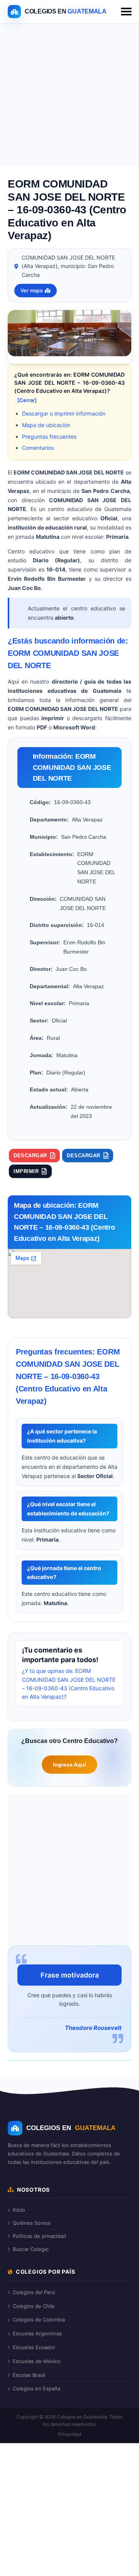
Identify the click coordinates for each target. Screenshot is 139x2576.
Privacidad (69, 2434)
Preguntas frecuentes (49, 437)
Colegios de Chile (34, 2306)
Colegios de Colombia (39, 2320)
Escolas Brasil (29, 2375)
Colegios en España (36, 2388)
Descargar (30, 1156)
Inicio (19, 2210)
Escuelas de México (37, 2361)
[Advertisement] (69, 96)
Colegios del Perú (34, 2292)
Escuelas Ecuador (34, 2347)
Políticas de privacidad (39, 2236)
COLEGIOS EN (71, 2128)
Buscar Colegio (31, 2249)
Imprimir (26, 1171)
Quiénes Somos (32, 2223)
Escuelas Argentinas (37, 2333)
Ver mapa (31, 290)
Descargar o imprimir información (64, 413)
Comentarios (38, 448)
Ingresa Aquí (69, 1765)
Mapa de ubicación (46, 425)
